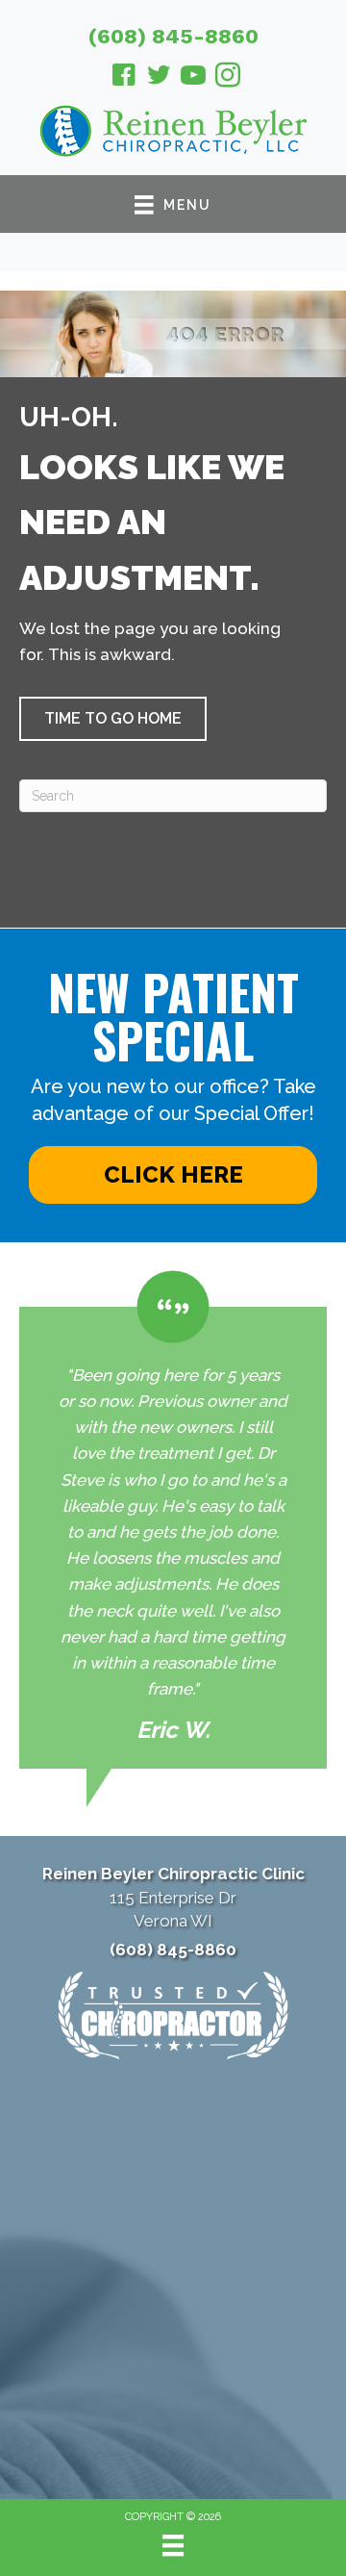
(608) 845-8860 (173, 36)
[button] (113, 719)
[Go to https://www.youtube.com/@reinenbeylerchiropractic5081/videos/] (193, 78)
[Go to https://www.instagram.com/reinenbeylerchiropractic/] (228, 78)
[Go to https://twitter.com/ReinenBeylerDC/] (159, 78)
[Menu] (173, 2545)
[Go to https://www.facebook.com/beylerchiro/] (124, 78)
